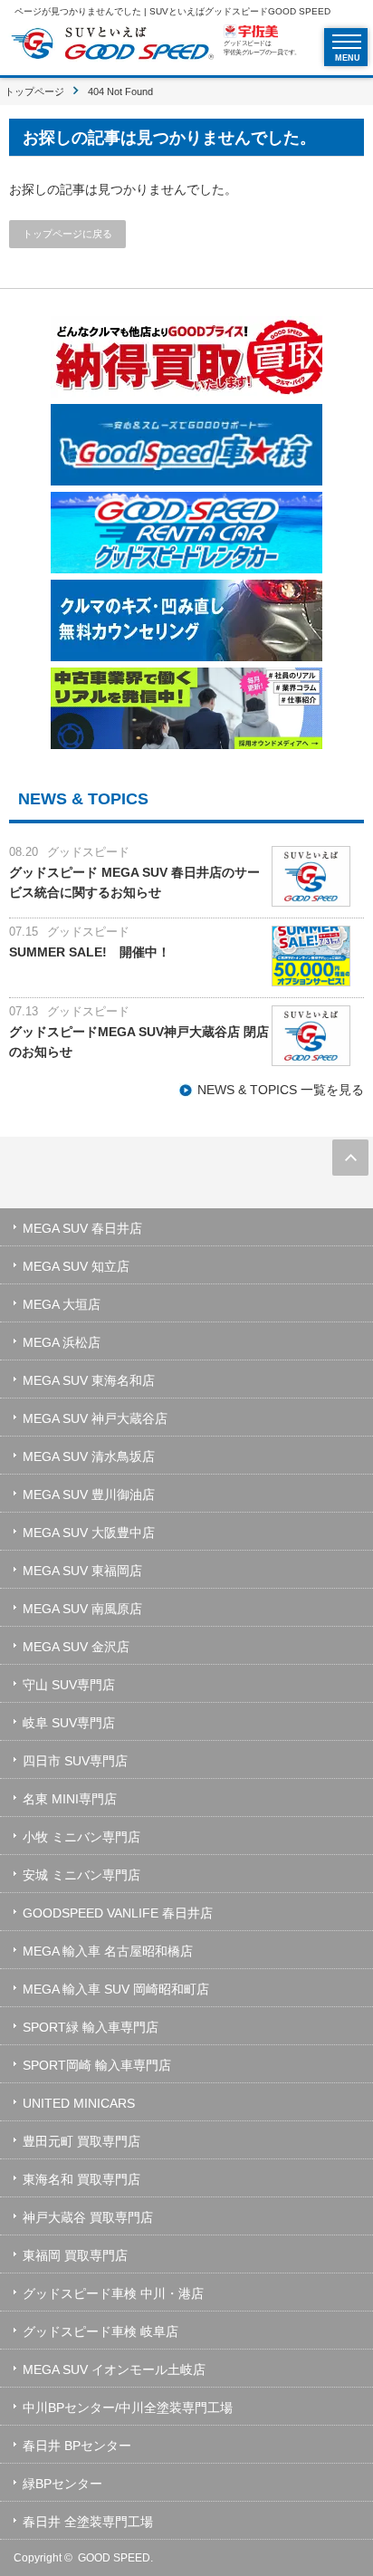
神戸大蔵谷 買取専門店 (88, 2217)
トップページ (34, 91)
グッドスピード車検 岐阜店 (100, 2331)
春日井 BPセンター (77, 2446)
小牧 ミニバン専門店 (81, 1837)
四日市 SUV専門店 (75, 1761)
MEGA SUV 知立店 (76, 1266)
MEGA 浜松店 (62, 1342)
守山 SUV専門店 (69, 1685)
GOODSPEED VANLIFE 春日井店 (118, 1913)
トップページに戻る (67, 234)
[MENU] (347, 42)
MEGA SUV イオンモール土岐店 (114, 2369)
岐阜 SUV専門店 (69, 1723)
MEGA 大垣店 (62, 1304)
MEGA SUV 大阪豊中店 (89, 1533)
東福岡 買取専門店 (75, 2255)
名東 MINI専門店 (70, 1799)
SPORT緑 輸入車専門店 (91, 2027)
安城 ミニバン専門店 (81, 1875)
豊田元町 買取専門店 (81, 2141)
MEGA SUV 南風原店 (82, 1609)
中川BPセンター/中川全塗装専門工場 (128, 2408)
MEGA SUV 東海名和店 (89, 1380)
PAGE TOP (350, 1158)
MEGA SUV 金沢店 (76, 1647)
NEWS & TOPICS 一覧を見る (281, 1090)
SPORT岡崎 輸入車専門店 (97, 2065)
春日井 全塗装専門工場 (88, 2522)
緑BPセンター (62, 2484)
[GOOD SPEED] (112, 46)
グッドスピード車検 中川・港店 (113, 2293)
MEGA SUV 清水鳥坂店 (89, 1456)
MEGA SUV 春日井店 (82, 1228)
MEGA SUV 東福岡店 (82, 1571)
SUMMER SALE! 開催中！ (90, 952)
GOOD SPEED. (115, 2558)
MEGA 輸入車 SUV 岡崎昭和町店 (116, 1989)
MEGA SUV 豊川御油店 (89, 1495)
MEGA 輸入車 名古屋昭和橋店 (108, 1951)
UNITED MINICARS (79, 2103)
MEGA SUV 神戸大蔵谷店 (95, 1418)
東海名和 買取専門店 (81, 2179)
